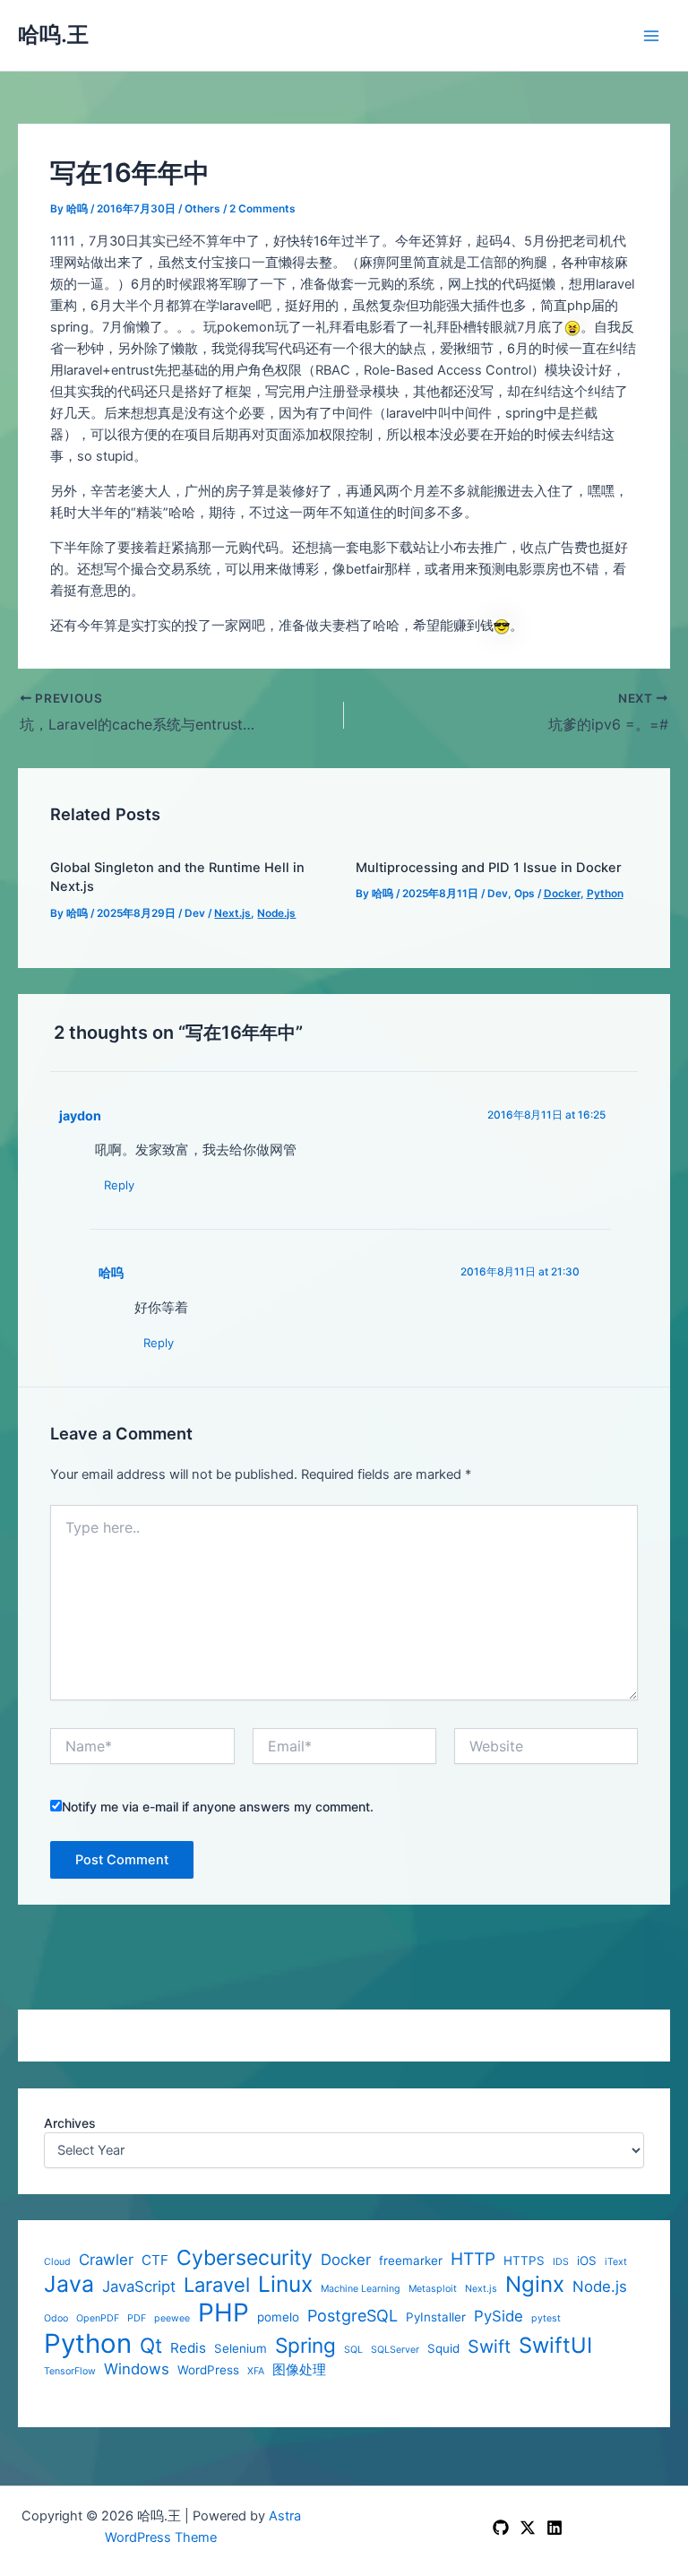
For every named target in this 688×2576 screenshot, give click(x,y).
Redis (188, 2348)
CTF (155, 2260)
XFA (256, 2372)
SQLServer (395, 2350)
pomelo (278, 2317)
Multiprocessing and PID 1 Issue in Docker (489, 868)
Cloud (57, 2262)
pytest (546, 2319)
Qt (151, 2345)
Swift (489, 2347)
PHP (224, 2313)
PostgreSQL (353, 2316)
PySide (499, 2316)
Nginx (535, 2285)
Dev (195, 913)
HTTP (473, 2260)
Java (69, 2284)
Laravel (217, 2285)
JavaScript (139, 2286)
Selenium (241, 2348)
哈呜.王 (53, 35)
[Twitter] (528, 2528)
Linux (285, 2284)
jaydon (80, 1115)
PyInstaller (436, 2317)
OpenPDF (98, 2319)
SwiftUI (555, 2346)
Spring (305, 2345)
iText (616, 2262)
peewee (172, 2319)
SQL (353, 2350)
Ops (525, 894)
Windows (137, 2369)
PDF (137, 2319)
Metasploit (433, 2289)
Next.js (481, 2289)
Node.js (600, 2286)
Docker (346, 2260)
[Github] (501, 2528)
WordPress (208, 2370)
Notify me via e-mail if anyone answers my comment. (218, 1807)
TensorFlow (70, 2372)
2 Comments (262, 209)
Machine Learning (361, 2289)
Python (88, 2343)
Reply (119, 1185)
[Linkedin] (555, 2528)
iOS (587, 2260)
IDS (561, 2262)
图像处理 (299, 2370)
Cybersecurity (245, 2258)
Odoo (56, 2319)
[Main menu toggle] (651, 36)
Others (202, 209)
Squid (443, 2348)
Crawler (106, 2260)
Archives (70, 2123)
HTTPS (524, 2260)
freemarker (411, 2260)
